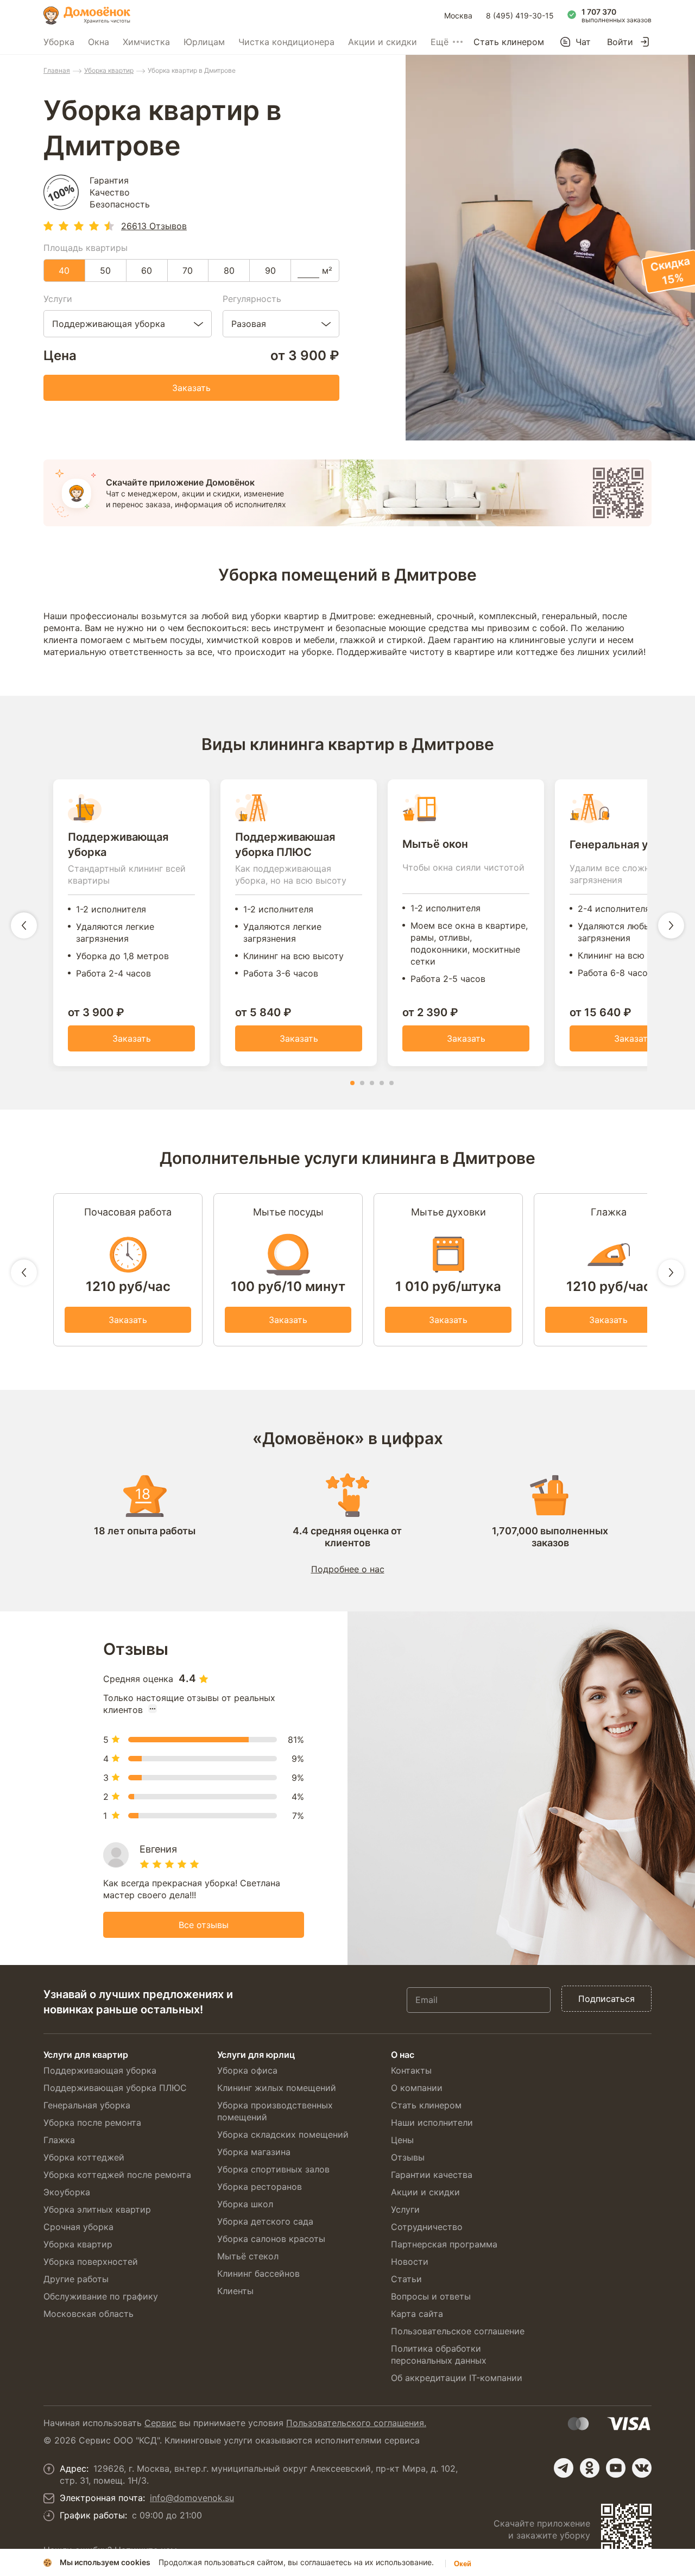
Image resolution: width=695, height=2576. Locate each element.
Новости (410, 2262)
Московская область (89, 2314)
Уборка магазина (254, 2152)
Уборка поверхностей (91, 2262)
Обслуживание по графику (101, 2296)
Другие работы (76, 2279)
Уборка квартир (109, 70)
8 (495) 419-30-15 (520, 15)
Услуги (405, 2209)
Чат (583, 42)
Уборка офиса (247, 2070)
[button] (352, 1083)
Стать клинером (509, 42)
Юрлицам (204, 42)
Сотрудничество (427, 2227)
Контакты (411, 2070)
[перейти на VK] (642, 2468)
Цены (402, 2140)
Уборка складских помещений (283, 2134)
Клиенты (235, 2291)
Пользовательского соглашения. (356, 2423)
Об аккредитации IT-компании (457, 2378)
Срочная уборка (78, 2227)
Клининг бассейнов (258, 2273)
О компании (417, 2088)
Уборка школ (245, 2204)
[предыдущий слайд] (24, 925)
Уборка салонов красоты (271, 2239)
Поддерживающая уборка (100, 2070)
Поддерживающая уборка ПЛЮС (115, 2088)
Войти (620, 42)
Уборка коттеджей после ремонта (117, 2175)
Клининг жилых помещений (277, 2088)
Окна (99, 42)
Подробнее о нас (348, 1569)
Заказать (191, 388)
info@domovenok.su (192, 2498)
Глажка (59, 2140)
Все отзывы (204, 1925)
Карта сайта (417, 2314)
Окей (463, 2564)
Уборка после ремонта (92, 2122)
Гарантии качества (432, 2175)
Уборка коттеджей (84, 2157)
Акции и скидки (383, 42)
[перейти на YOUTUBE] (616, 2468)
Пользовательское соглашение (458, 2331)
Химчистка (146, 42)
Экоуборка (67, 2192)
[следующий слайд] (671, 925)
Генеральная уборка (87, 2105)
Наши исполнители (432, 2122)
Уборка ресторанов (260, 2187)
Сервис (160, 2423)
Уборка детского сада (265, 2221)
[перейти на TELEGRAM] (564, 2468)
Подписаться (606, 1999)
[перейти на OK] (590, 2468)
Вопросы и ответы (431, 2296)
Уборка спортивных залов (273, 2169)
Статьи (406, 2279)
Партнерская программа (444, 2244)
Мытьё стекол (248, 2256)
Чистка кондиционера (286, 42)
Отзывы (408, 2157)
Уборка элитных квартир (97, 2209)
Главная (57, 70)
